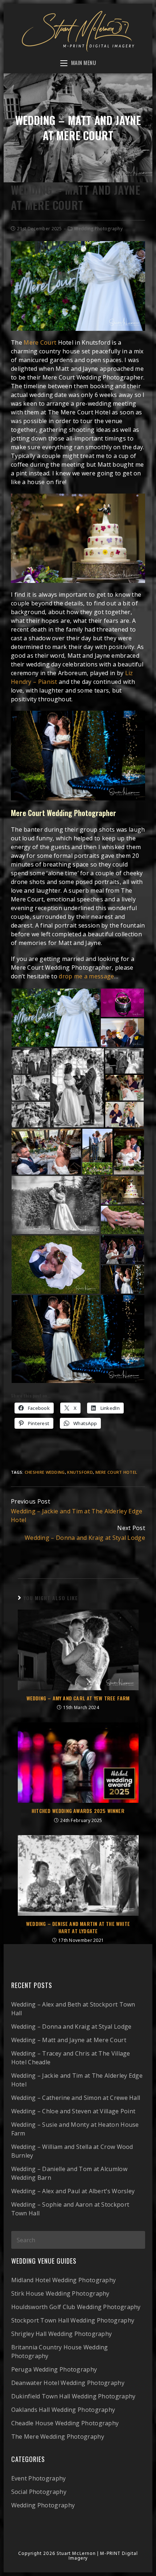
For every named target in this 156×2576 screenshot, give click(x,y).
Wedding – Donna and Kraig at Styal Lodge (71, 2027)
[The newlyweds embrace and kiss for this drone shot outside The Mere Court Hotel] (56, 1265)
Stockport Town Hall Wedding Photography (73, 2320)
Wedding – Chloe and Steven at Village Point (73, 2111)
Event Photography (39, 2478)
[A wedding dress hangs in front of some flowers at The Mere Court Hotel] (56, 1018)
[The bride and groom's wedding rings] (122, 1003)
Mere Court (40, 342)
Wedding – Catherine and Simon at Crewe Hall (76, 2098)
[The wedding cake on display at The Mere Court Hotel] (122, 1190)
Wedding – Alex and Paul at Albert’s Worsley (73, 2191)
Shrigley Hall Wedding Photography (62, 2334)
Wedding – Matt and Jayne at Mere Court (69, 2040)
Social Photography (39, 2492)
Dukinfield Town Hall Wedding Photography (73, 2396)
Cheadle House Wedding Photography (65, 2423)
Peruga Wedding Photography (54, 2369)
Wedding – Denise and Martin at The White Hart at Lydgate (78, 1927)
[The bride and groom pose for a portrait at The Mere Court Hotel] (97, 1152)
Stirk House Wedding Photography (60, 2293)
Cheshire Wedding (45, 1472)
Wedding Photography (98, 229)
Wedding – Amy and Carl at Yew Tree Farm (78, 1698)
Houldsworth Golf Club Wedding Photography (76, 2307)
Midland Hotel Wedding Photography (64, 2280)
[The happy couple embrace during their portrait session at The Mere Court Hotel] (129, 1152)
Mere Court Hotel (116, 1472)
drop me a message (86, 976)
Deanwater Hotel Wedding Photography (68, 2383)
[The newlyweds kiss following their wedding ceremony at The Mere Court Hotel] (31, 1088)
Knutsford (80, 1472)
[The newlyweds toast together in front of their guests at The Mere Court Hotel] (46, 1152)
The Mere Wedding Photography (58, 2437)
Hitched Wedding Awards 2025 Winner (78, 1811)
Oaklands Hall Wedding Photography (63, 2410)
